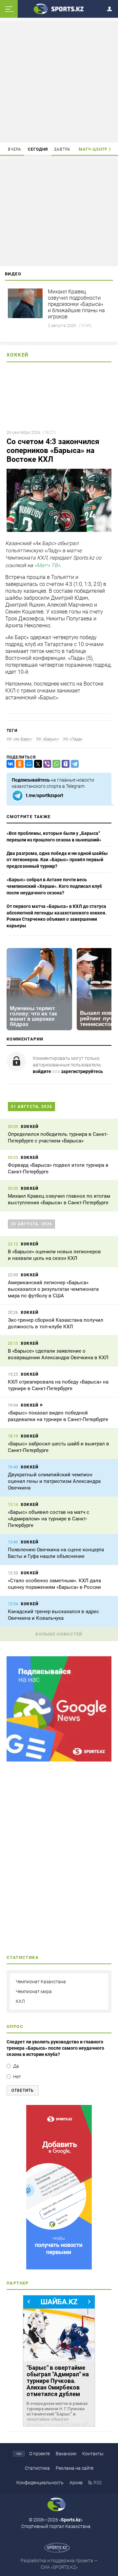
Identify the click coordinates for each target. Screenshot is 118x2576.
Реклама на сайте (75, 2468)
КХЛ (20, 2001)
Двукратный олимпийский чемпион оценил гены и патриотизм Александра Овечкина (54, 1481)
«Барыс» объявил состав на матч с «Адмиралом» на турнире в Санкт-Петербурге (49, 1519)
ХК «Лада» (73, 739)
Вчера (15, 149)
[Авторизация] (111, 8)
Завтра (62, 149)
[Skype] (64, 764)
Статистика (37, 2468)
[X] (37, 764)
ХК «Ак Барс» (19, 739)
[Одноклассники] (18, 764)
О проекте (39, 2454)
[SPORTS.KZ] (59, 2187)
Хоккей (18, 355)
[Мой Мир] (28, 764)
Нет (17, 2077)
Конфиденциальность (40, 2483)
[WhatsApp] (55, 764)
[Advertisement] (60, 81)
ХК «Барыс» (48, 739)
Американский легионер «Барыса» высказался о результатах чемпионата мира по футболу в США (53, 1289)
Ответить (23, 2090)
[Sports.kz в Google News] (59, 1760)
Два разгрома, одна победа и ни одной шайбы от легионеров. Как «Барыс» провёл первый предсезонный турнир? (57, 860)
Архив (76, 2483)
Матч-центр (93, 149)
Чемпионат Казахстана (41, 1982)
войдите (42, 1071)
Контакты (93, 2454)
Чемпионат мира (34, 1991)
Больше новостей (59, 1634)
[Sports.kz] (59, 9)
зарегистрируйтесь (82, 1071)
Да (16, 2066)
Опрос (15, 2026)
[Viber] (46, 764)
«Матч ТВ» (47, 565)
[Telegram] (73, 764)
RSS (98, 2483)
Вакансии (66, 2454)
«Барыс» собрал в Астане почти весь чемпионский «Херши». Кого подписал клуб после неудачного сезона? (54, 886)
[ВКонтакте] (9, 764)
